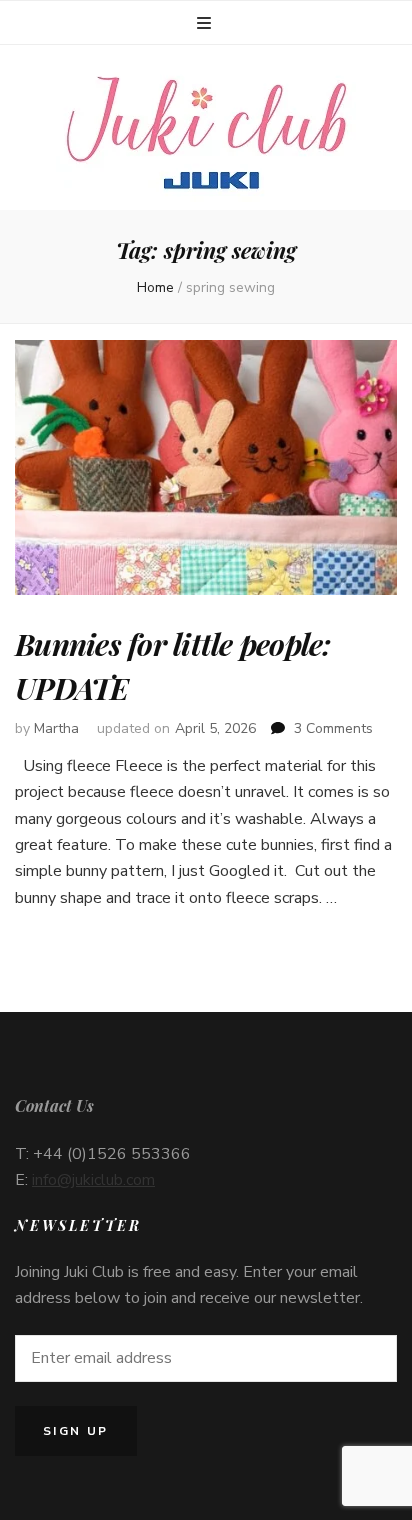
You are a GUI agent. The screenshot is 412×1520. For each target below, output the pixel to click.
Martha (56, 728)
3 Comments (333, 728)
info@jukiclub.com (93, 1180)
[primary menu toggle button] (206, 23)
